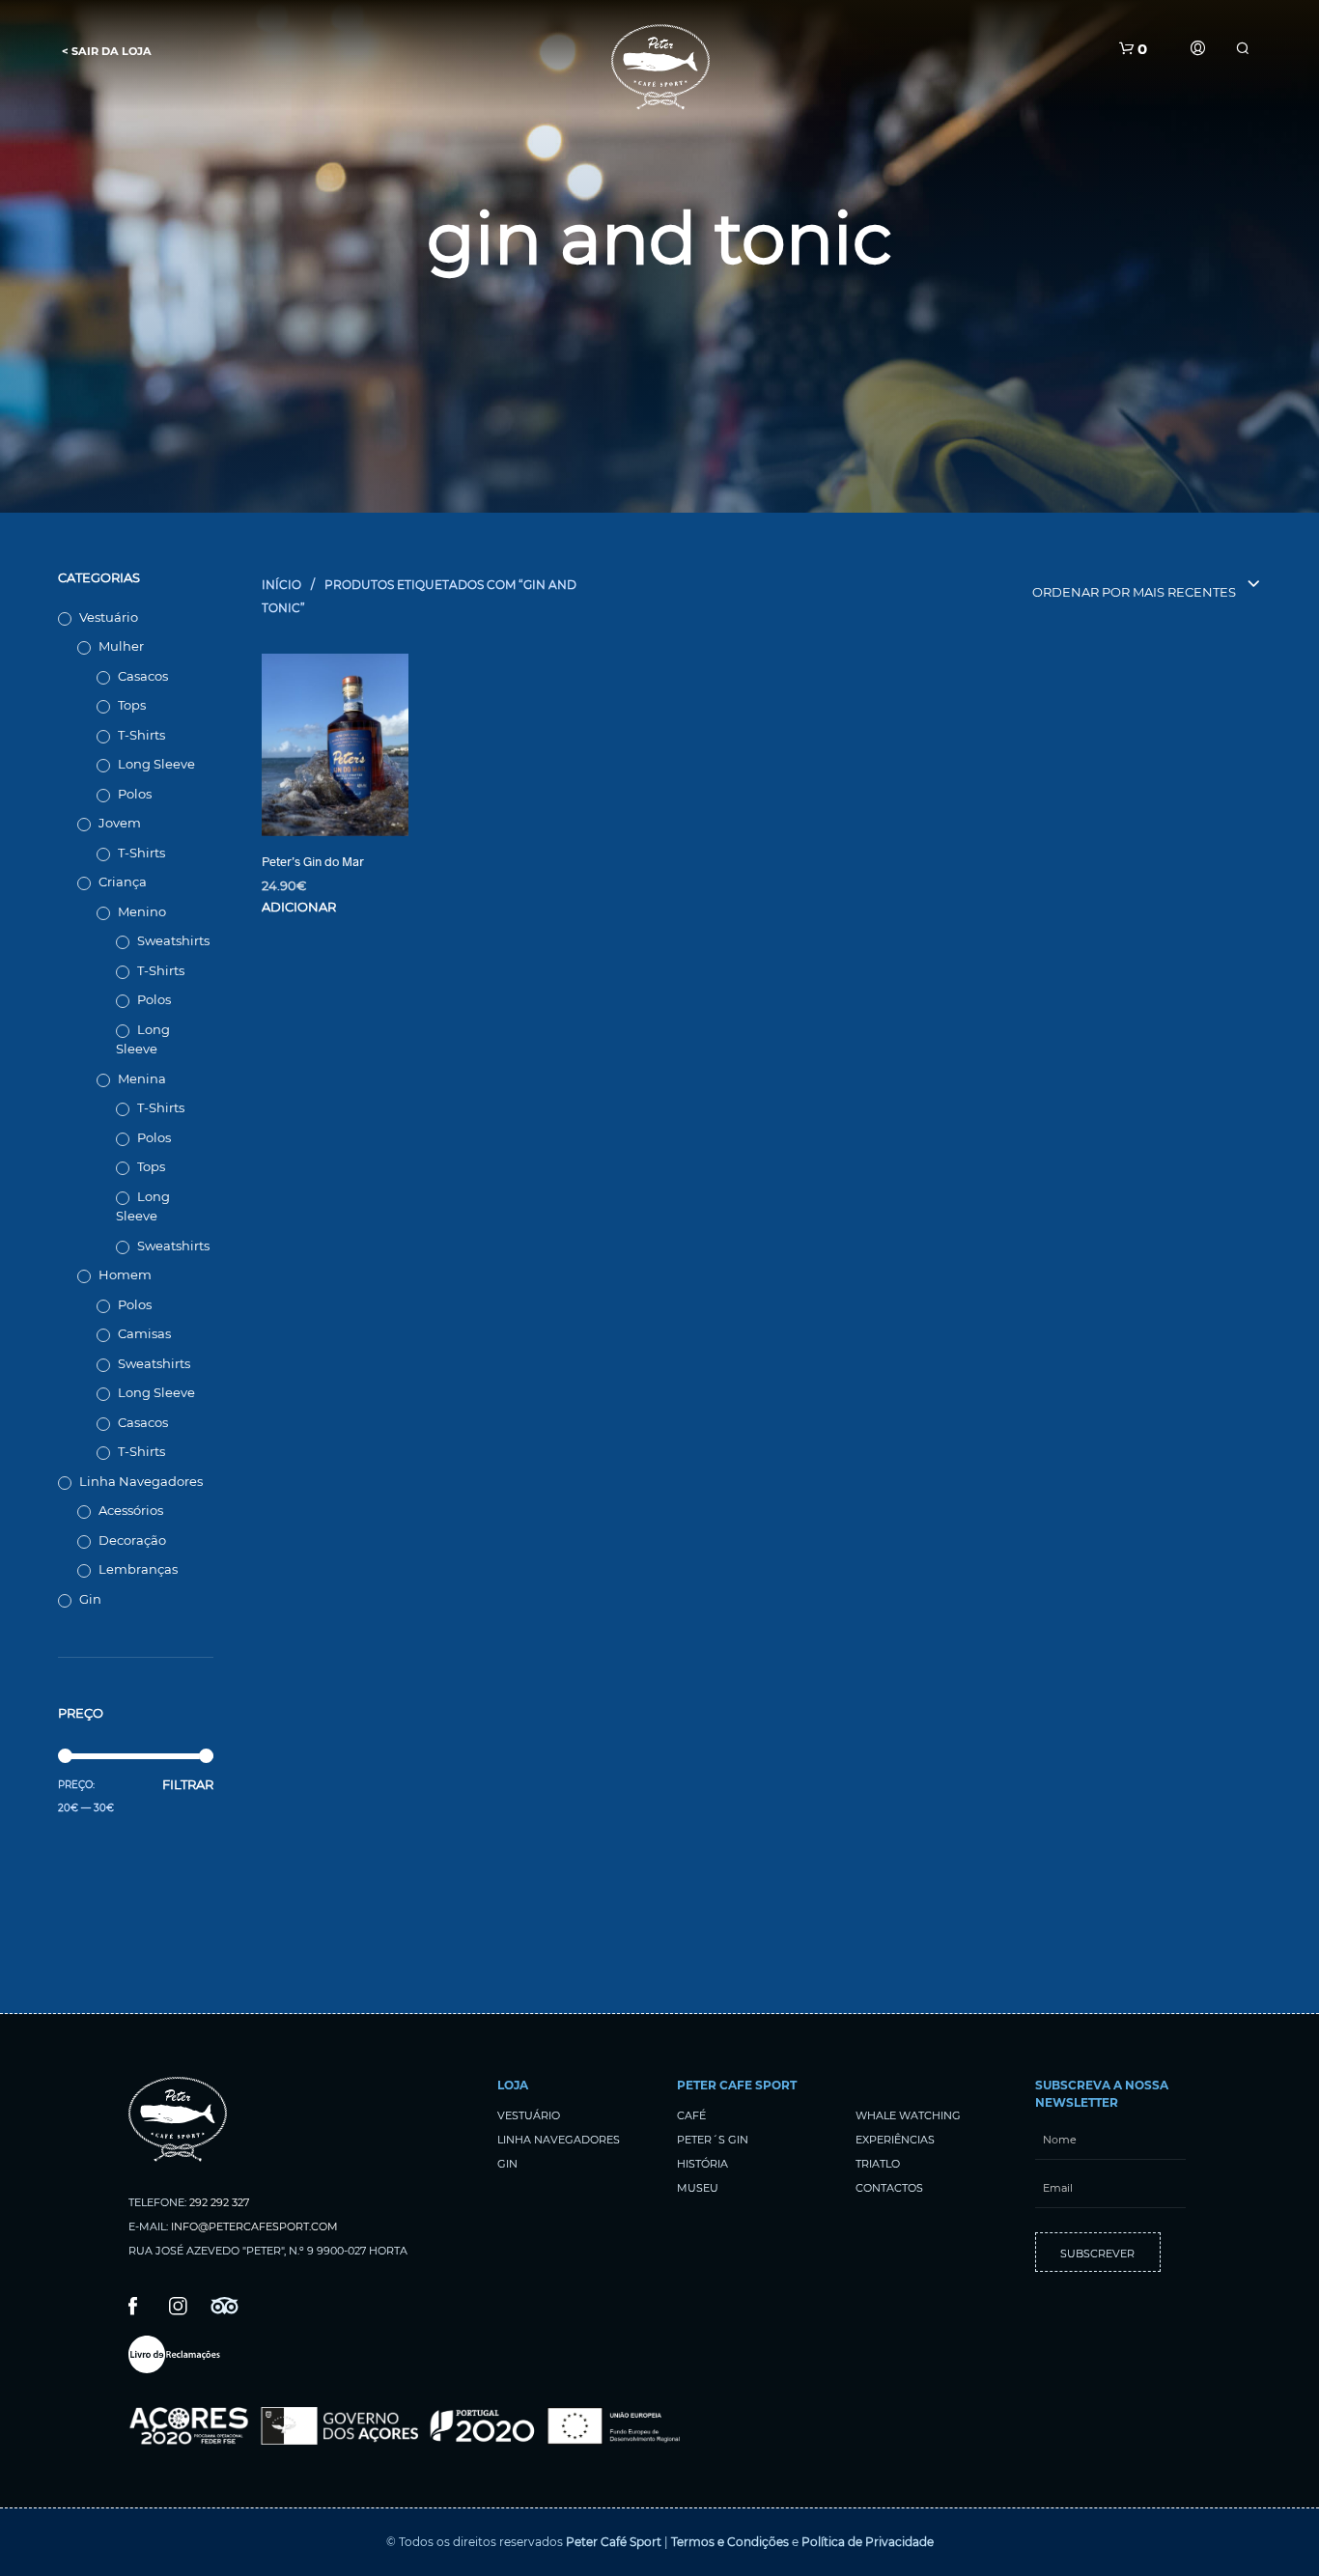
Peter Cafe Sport (737, 2085)
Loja (513, 2085)
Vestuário (109, 617)
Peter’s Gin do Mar (313, 861)
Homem (125, 1274)
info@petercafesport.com (254, 2226)
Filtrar (188, 1784)
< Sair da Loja (107, 51)
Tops (132, 705)
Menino (142, 911)
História (702, 2164)
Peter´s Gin (713, 2140)
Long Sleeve (156, 764)
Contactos (889, 2188)
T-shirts (141, 735)
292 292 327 (219, 2202)
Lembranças (138, 1569)
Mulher (121, 646)
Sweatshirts (173, 940)
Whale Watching (908, 2115)
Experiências (895, 2140)
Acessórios (131, 1510)
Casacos (143, 676)
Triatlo (878, 2164)
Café (691, 2115)
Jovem (120, 823)
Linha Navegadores (141, 1481)
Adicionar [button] (299, 907)
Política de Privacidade (868, 2542)
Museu (698, 2188)
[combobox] (1103, 585)
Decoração (132, 1540)
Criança (123, 882)
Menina (142, 1078)
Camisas (144, 1333)
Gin (90, 1599)
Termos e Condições (730, 2542)
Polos (135, 794)
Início (281, 585)
